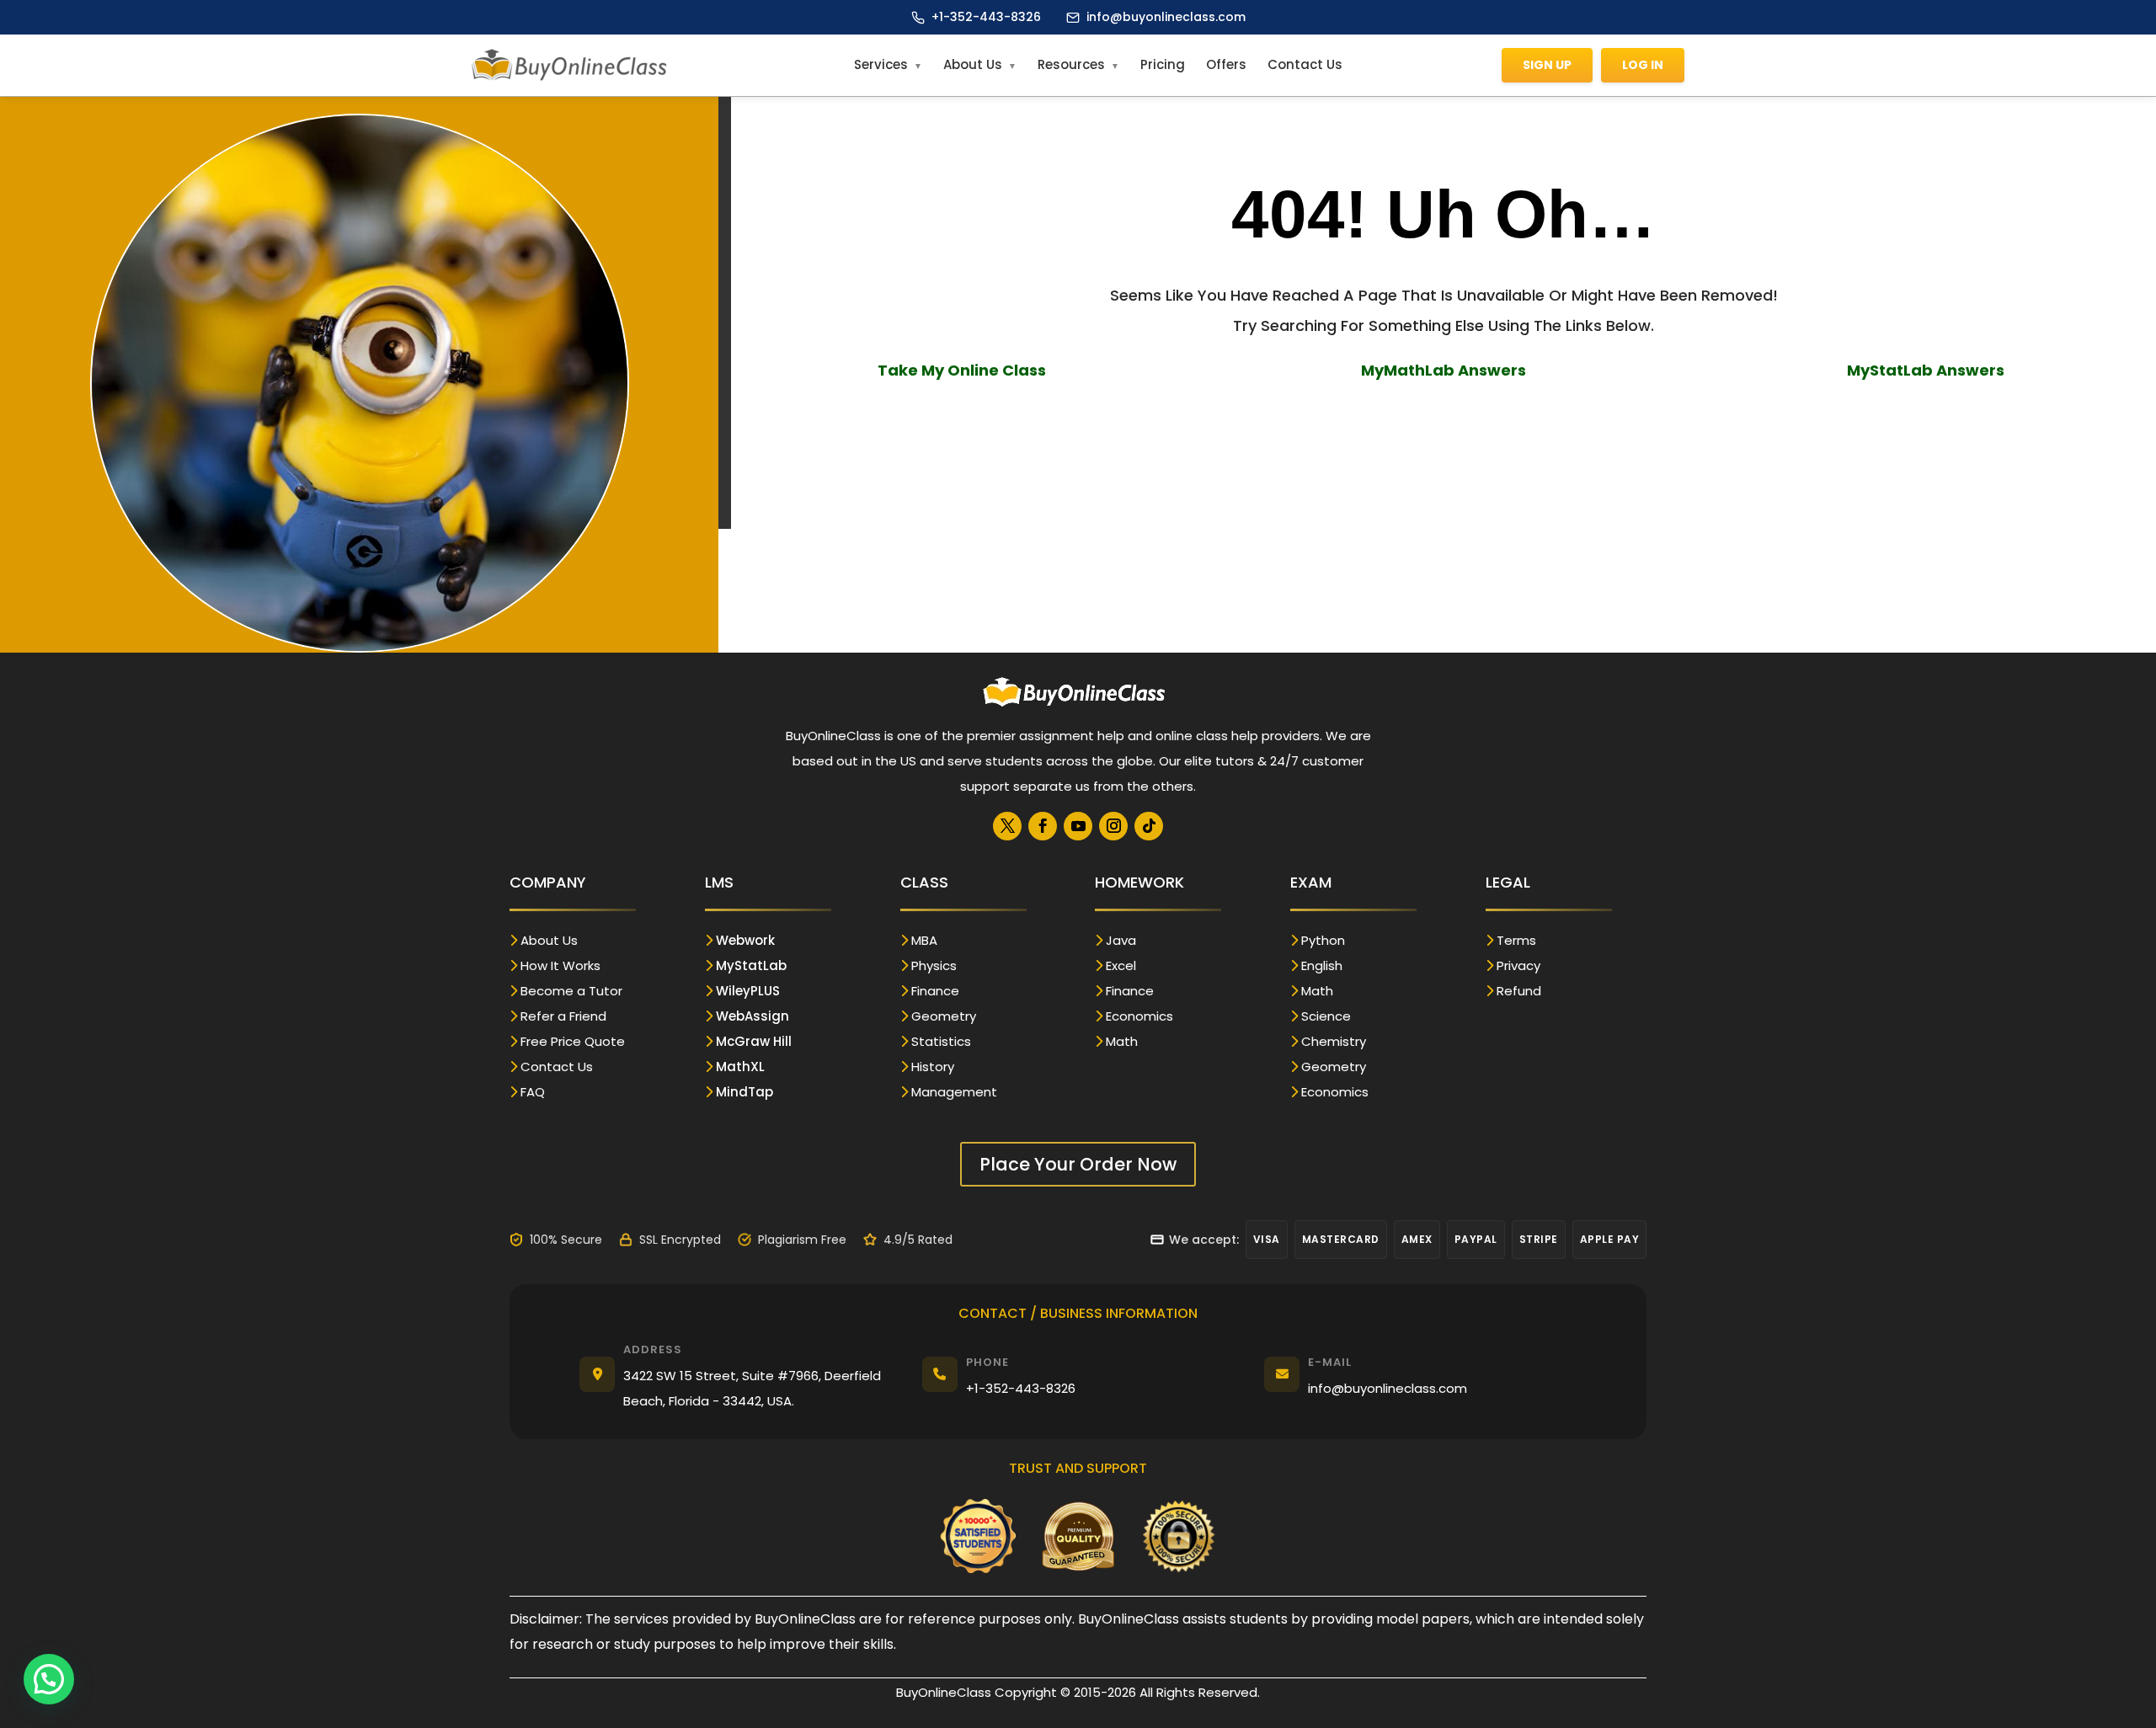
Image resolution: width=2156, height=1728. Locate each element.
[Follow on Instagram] (1113, 826)
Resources (1071, 64)
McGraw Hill (754, 1041)
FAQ (533, 1092)
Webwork (745, 940)
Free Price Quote (573, 1041)
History (933, 1067)
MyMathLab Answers (1444, 370)
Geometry (944, 1016)
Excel (1121, 965)
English (1322, 965)
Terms (1516, 940)
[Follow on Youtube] (1078, 826)
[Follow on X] (1007, 826)
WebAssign (752, 1016)
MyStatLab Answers (1926, 370)
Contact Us (1305, 64)
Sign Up (1547, 65)
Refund (1519, 991)
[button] (49, 1679)
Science (1326, 1016)
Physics (934, 965)
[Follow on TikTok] (1149, 826)
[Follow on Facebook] (1043, 826)
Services (881, 64)
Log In (1643, 65)
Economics (1139, 1016)
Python (1323, 940)
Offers (1226, 64)
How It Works (560, 965)
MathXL (740, 1067)
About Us (973, 64)
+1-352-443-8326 (986, 17)
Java (1121, 940)
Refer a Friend (563, 1016)
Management (954, 1092)
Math (1122, 1041)
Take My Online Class (962, 370)
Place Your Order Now (1078, 1164)
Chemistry (1334, 1041)
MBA (924, 940)
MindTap (744, 1092)
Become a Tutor (571, 991)
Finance (935, 991)
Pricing (1163, 64)
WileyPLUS (748, 991)
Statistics (941, 1041)
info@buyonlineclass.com (1166, 17)
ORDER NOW (1444, 421)
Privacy (1518, 965)
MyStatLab (751, 965)
